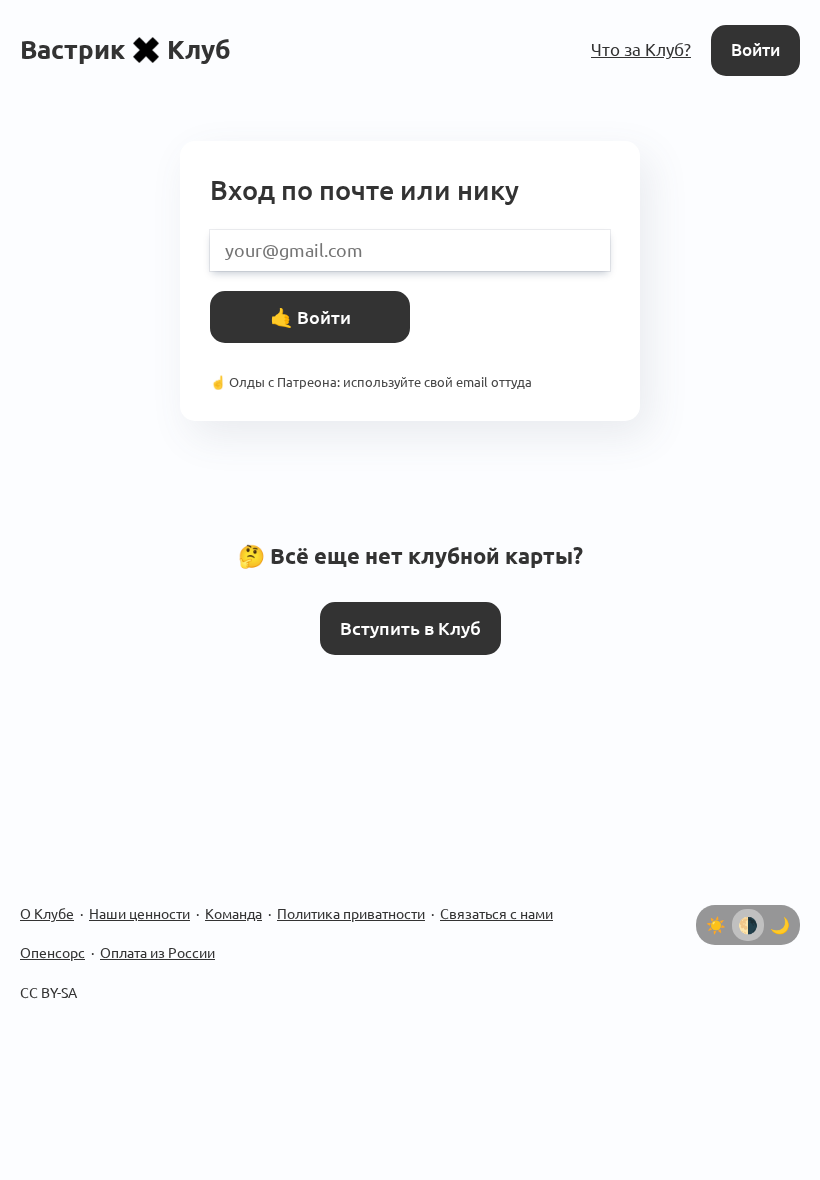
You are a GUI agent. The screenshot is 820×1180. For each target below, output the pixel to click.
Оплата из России (157, 953)
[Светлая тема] (716, 925)
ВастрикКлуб (125, 49)
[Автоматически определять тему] (748, 925)
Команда (233, 914)
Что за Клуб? (641, 49)
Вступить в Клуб (410, 628)
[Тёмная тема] (780, 925)
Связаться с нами (496, 914)
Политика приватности (351, 914)
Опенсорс (52, 953)
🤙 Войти (310, 317)
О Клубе (47, 914)
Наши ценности (139, 914)
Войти (755, 49)
